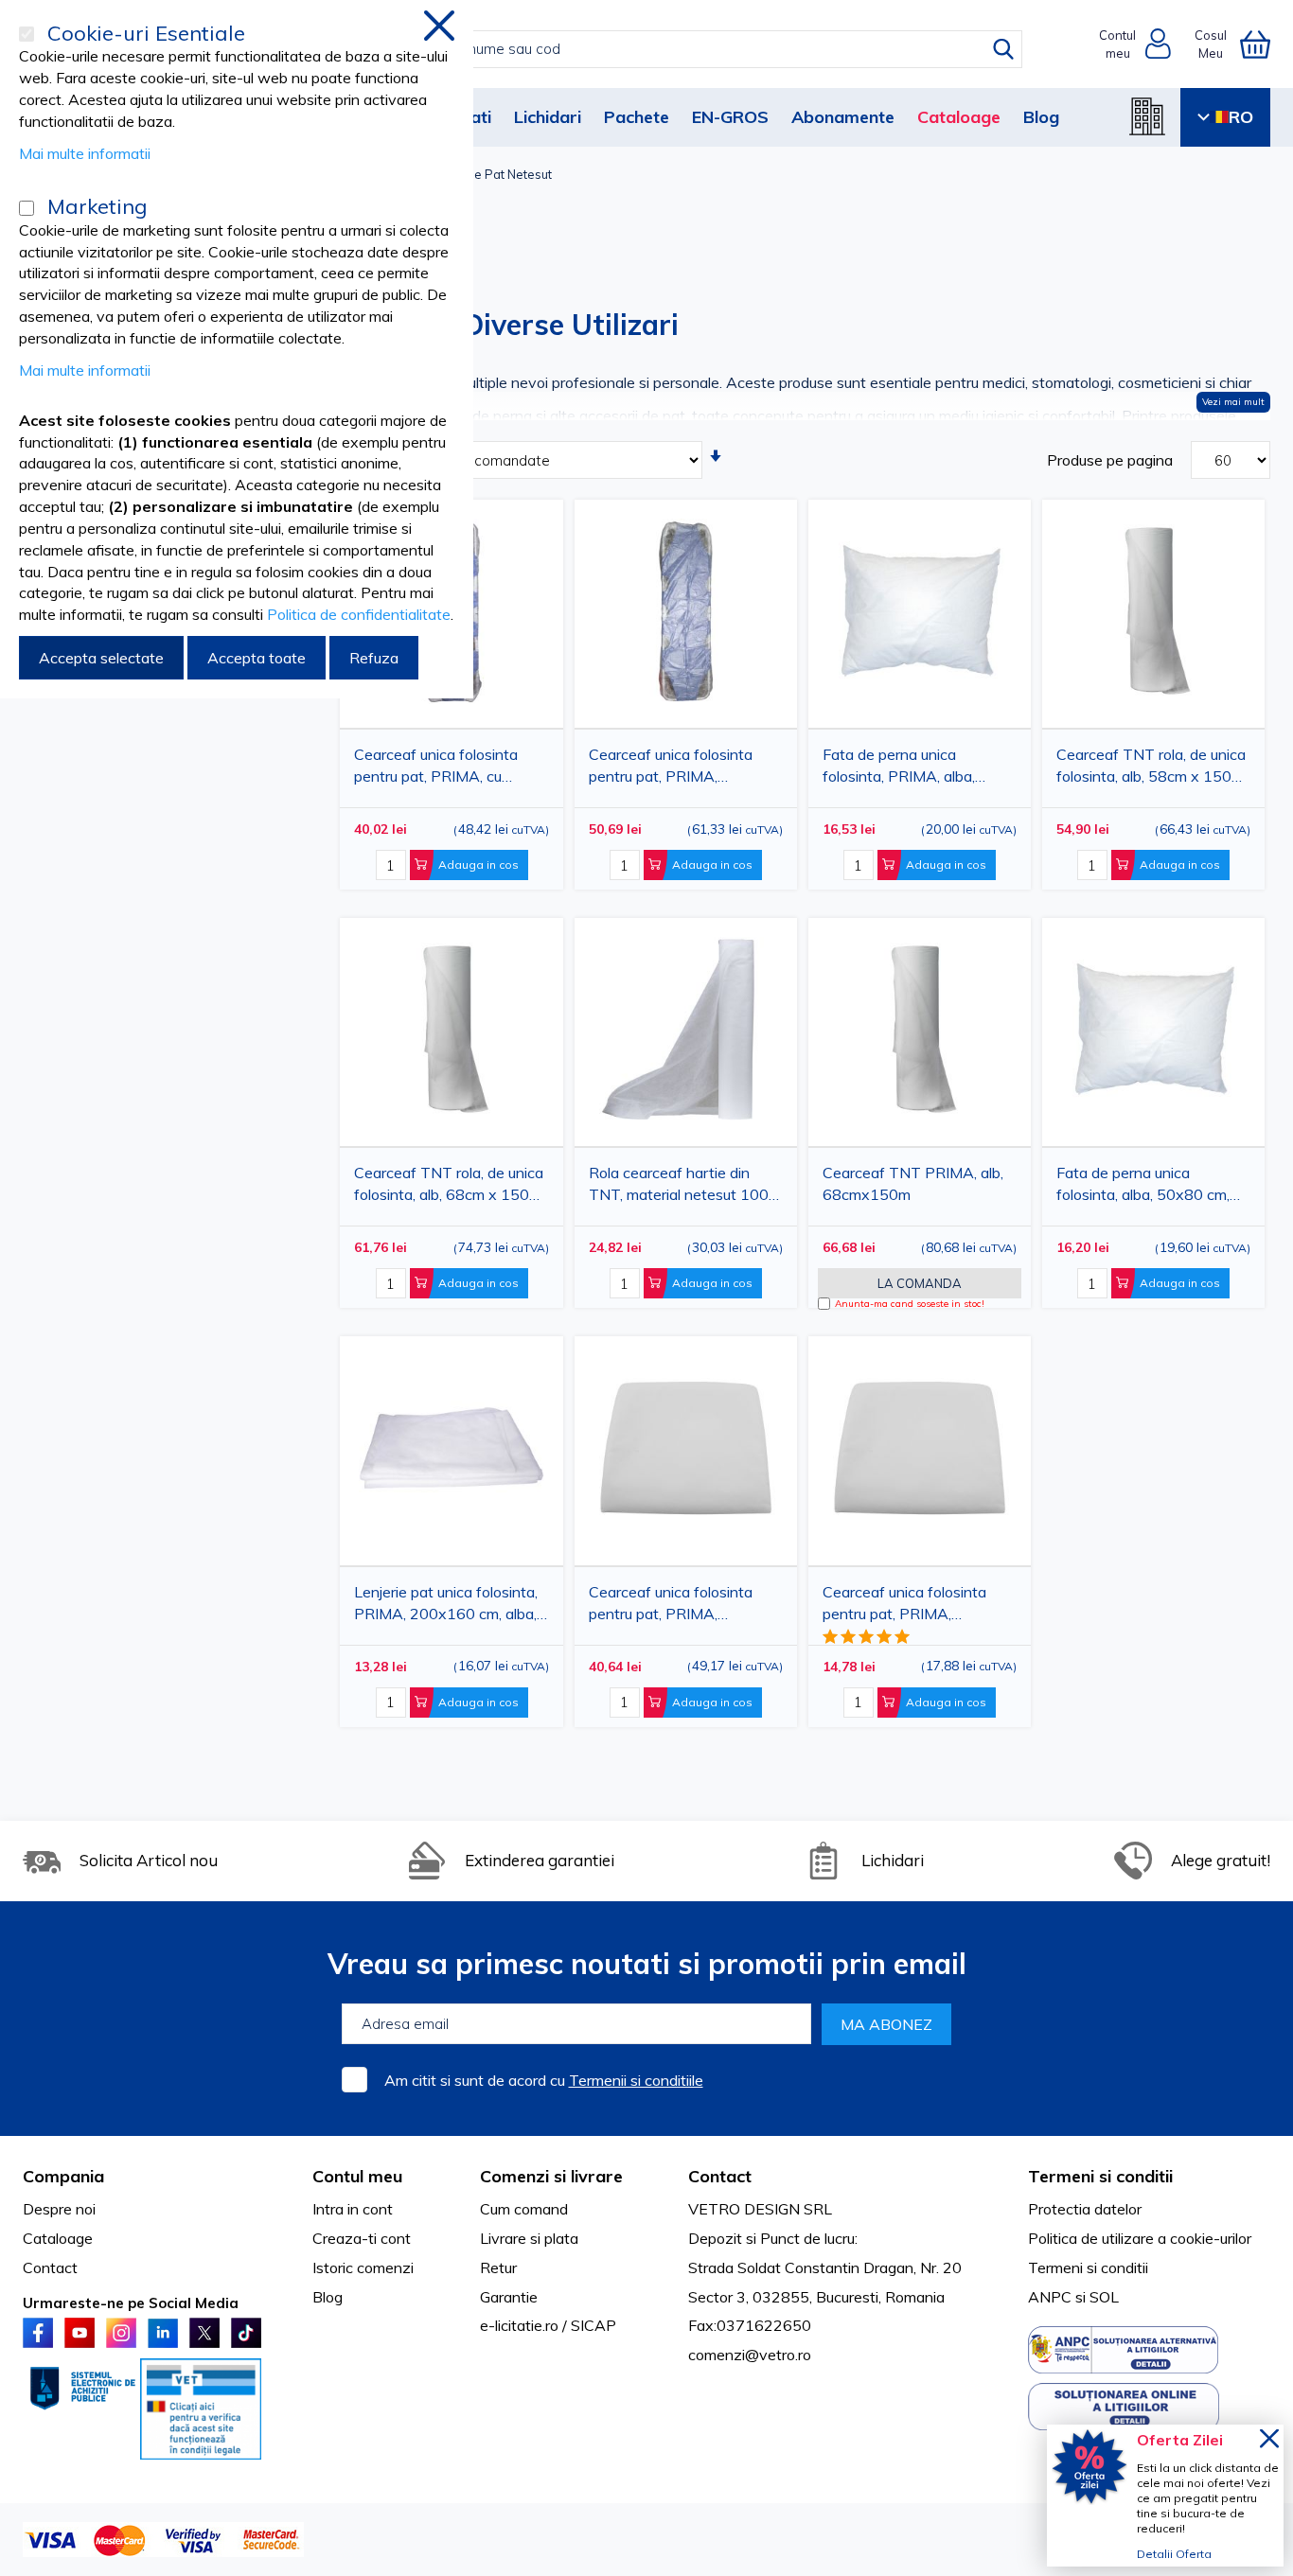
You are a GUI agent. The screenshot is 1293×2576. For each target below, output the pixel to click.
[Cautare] (1003, 49)
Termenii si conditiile (636, 2080)
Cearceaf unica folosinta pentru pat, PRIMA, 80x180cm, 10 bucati (904, 1606)
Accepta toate (257, 658)
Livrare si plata (529, 2238)
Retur (498, 2267)
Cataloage (959, 117)
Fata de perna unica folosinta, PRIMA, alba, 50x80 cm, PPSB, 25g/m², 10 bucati (911, 769)
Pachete (637, 117)
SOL (1104, 2297)
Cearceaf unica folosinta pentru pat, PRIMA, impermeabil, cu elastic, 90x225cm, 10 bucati (671, 769)
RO (1241, 117)
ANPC (1050, 2297)
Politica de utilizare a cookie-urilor (1140, 2238)
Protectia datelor (1085, 2209)
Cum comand (524, 2209)
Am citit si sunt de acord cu (544, 2080)
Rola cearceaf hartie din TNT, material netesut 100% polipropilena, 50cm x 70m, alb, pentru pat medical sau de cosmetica (685, 1187)
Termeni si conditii (1088, 2267)
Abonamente (843, 117)
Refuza (374, 658)
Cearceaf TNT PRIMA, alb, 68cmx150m (913, 1183)
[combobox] (666, 49)
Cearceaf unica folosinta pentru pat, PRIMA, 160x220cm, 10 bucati (671, 1606)
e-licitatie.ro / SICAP (548, 2325)
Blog (1041, 117)
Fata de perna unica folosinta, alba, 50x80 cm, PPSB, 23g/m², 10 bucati (1143, 1187)
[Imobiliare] (1147, 116)
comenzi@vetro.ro (750, 2355)
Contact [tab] (720, 2176)
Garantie (509, 2297)
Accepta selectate (101, 658)
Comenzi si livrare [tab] (551, 2176)
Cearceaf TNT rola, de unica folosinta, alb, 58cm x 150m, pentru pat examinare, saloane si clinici (1151, 769)
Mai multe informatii (85, 153)
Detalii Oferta (1174, 2554)
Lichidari (548, 117)
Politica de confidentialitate (359, 614)
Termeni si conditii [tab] (1100, 2176)
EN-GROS (730, 117)
